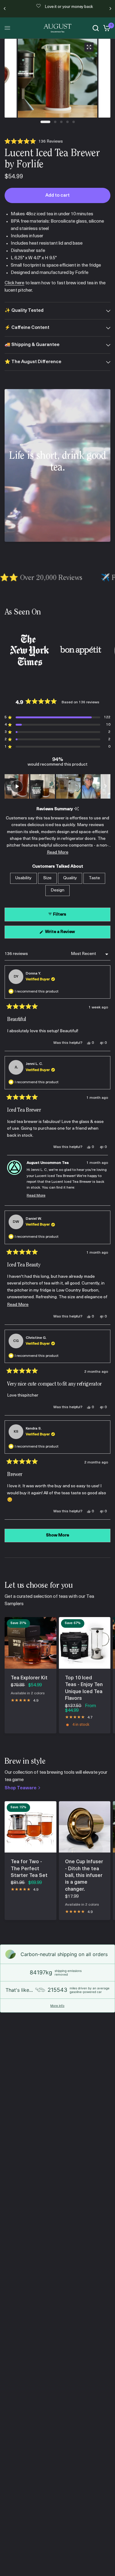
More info (57, 2006)
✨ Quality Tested (24, 311)
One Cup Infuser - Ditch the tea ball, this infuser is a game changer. (84, 1876)
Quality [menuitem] (70, 878)
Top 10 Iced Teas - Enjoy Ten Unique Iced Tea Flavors (84, 1688)
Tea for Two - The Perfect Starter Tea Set (29, 1869)
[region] (57, 786)
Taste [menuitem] (94, 878)
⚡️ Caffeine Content (27, 328)
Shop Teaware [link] (21, 1788)
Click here (14, 283)
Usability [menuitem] (23, 878)
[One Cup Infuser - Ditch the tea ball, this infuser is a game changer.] (85, 1827)
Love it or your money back (63, 7)
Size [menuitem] (47, 878)
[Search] (96, 28)
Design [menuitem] (57, 890)
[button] (34, 142)
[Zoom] (89, 47)
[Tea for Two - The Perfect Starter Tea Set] (31, 1827)
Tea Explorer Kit (29, 1678)
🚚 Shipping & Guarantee (32, 345)
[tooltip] (77, 809)
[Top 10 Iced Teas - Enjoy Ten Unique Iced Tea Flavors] (85, 1643)
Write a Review (61, 934)
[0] (106, 28)
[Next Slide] (105, 786)
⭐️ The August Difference (33, 362)
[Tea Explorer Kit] (31, 1643)
